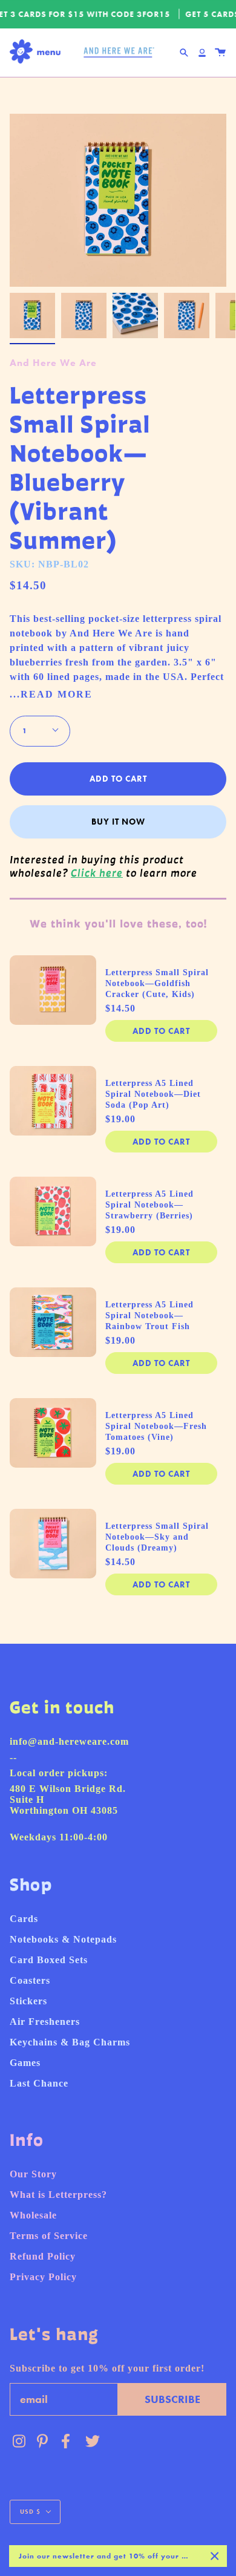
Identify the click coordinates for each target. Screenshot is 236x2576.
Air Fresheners (45, 2022)
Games (25, 2063)
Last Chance (39, 2083)
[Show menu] (38, 52)
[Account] (202, 53)
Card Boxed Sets (49, 1960)
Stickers (28, 2001)
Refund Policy (43, 2256)
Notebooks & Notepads (63, 1939)
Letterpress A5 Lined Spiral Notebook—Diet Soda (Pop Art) (153, 1094)
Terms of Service (49, 2236)
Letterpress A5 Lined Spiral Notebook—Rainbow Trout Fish (149, 1316)
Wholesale (33, 2215)
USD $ (30, 2512)
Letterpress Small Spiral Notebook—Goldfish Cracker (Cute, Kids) (157, 983)
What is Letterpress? (58, 2195)
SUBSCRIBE (172, 2399)
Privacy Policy (43, 2277)
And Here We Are (53, 363)
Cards (24, 1919)
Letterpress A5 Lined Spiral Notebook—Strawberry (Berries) (149, 1205)
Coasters (30, 1980)
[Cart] (220, 53)
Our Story (33, 2174)
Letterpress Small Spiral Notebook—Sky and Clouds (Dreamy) (157, 1537)
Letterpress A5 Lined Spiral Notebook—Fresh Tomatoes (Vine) (156, 1426)
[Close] (215, 2556)
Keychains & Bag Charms (70, 2042)
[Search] (184, 53)
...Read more (51, 695)
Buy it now (118, 822)
